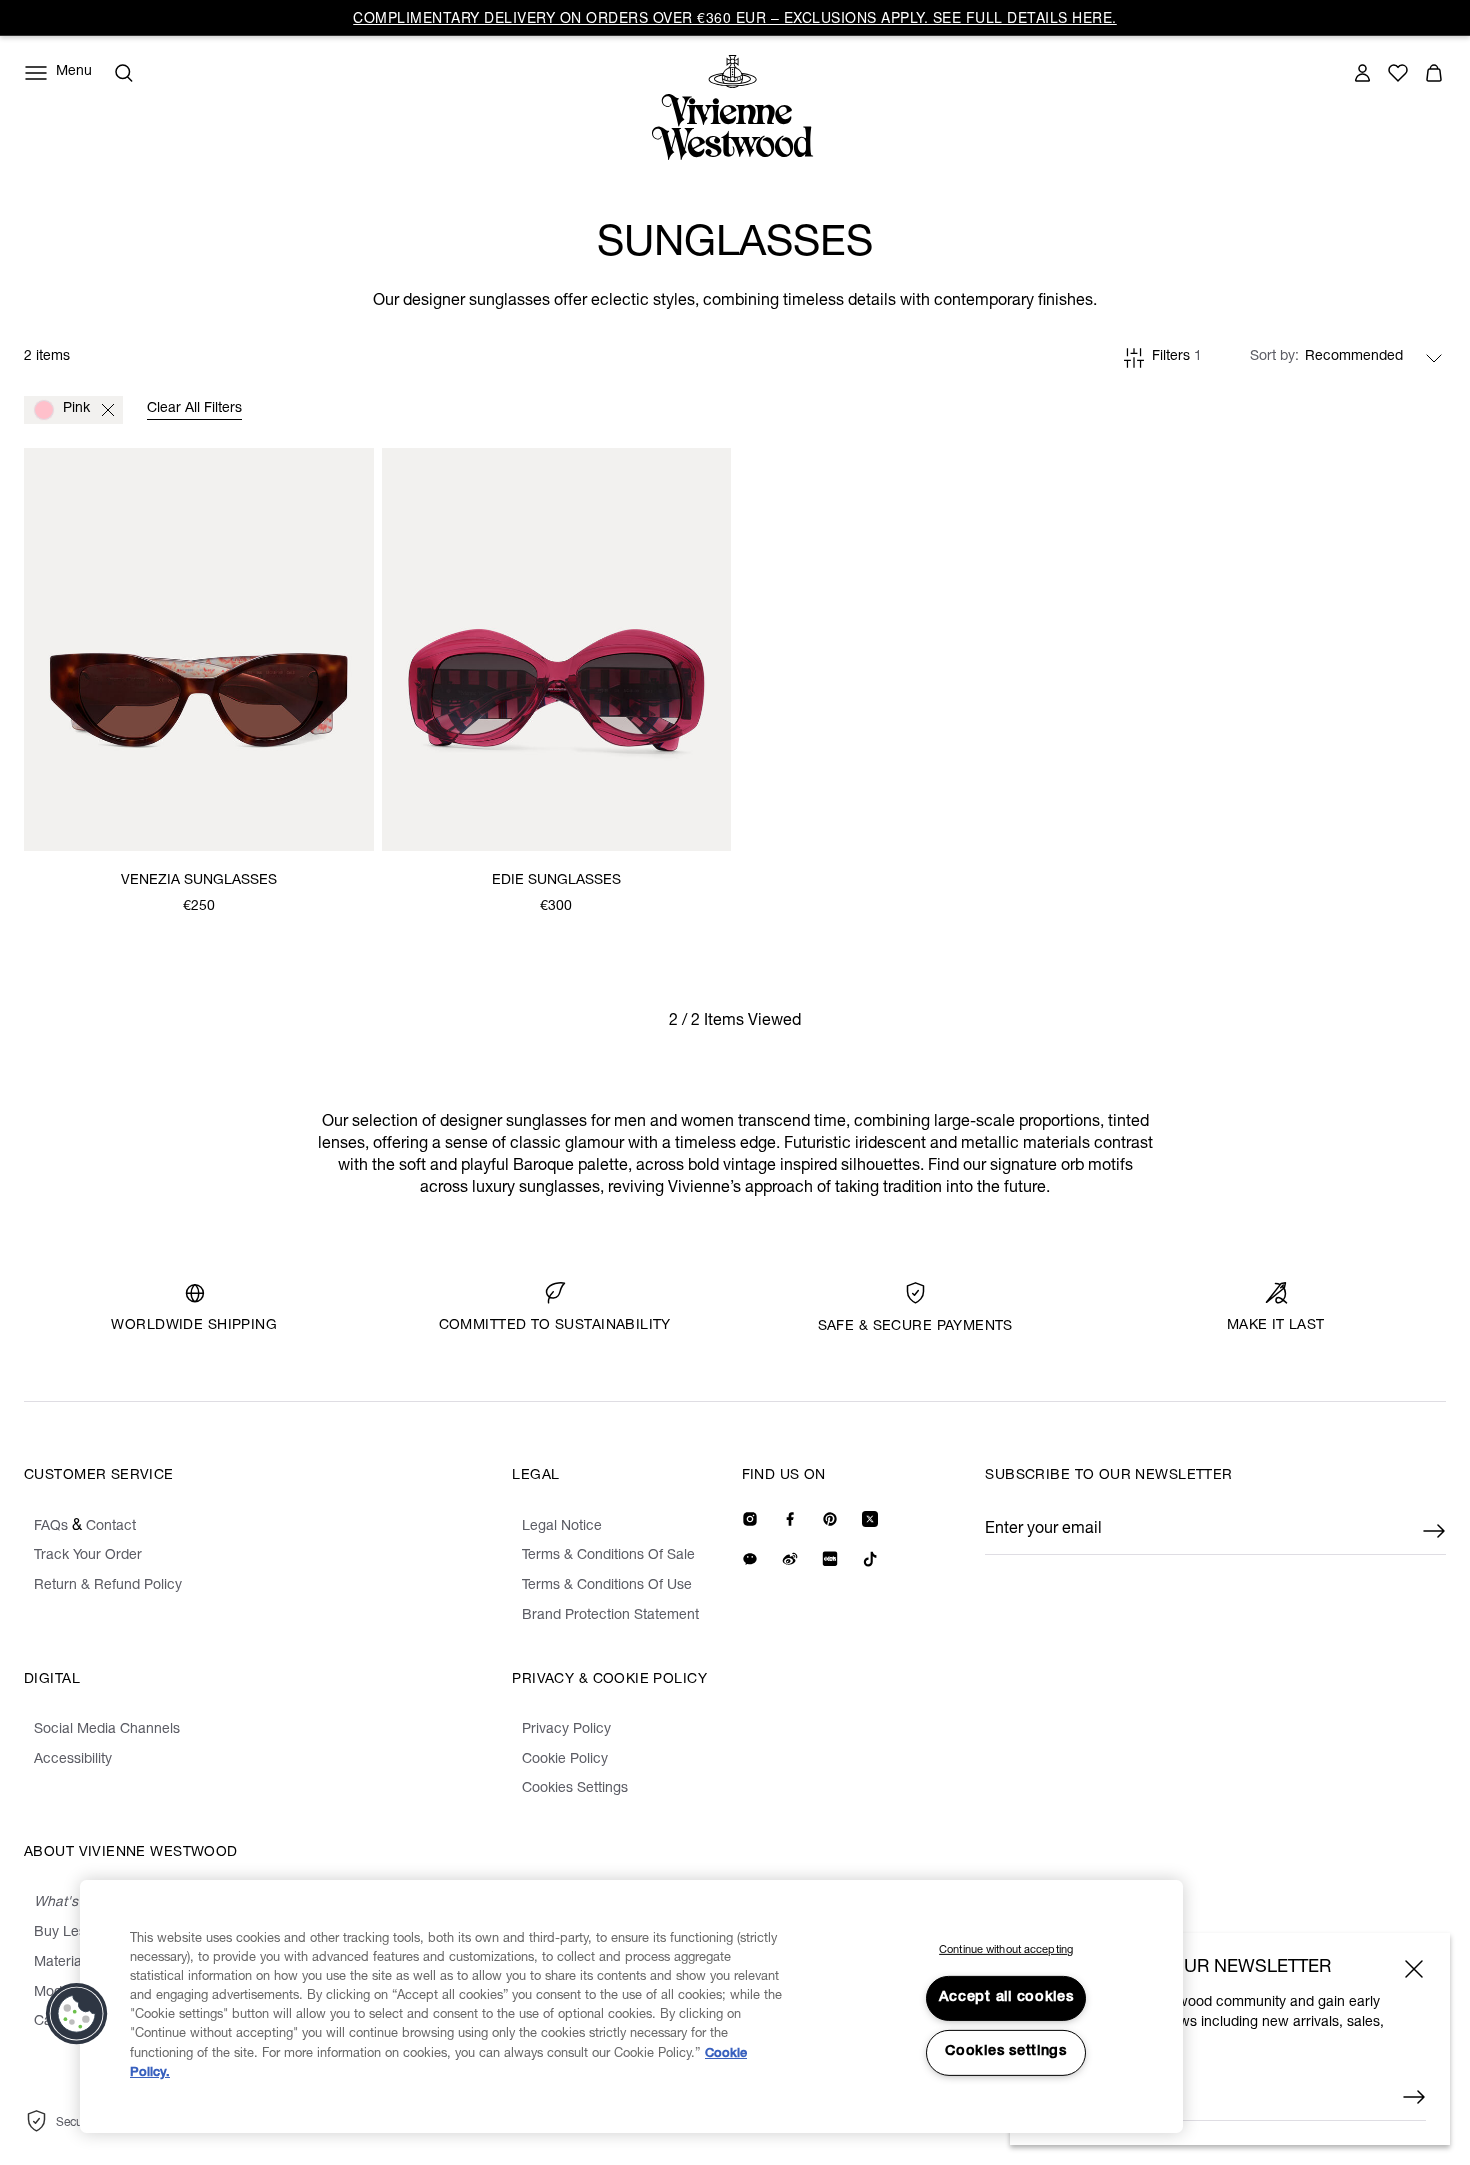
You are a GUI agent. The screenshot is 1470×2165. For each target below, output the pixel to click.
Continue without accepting (1006, 1950)
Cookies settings (1006, 2052)
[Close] (1414, 1969)
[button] (77, 2014)
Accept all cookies (1006, 1998)
